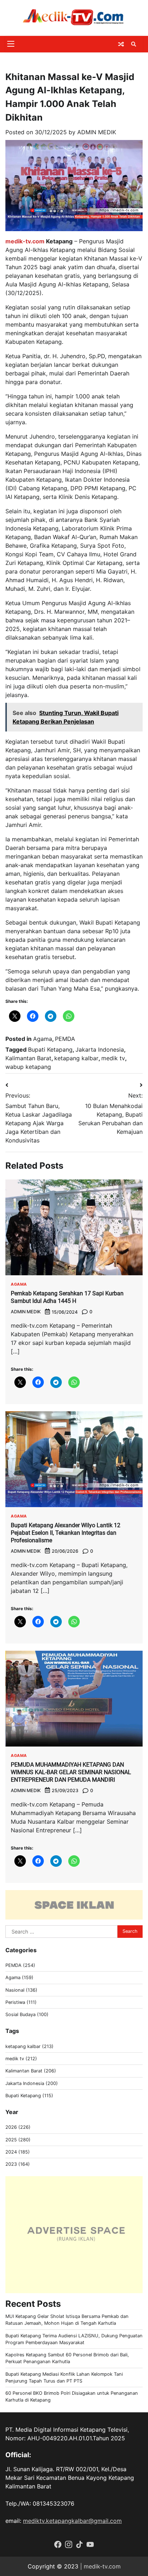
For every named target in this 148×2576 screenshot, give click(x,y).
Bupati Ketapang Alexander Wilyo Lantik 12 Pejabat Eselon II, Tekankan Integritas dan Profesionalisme (66, 1533)
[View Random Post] (121, 44)
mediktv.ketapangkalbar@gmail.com (72, 2521)
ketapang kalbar (76, 1058)
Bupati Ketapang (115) (29, 2096)
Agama (43, 1039)
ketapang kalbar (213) (29, 2046)
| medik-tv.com (100, 2566)
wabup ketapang (28, 1067)
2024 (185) (18, 2152)
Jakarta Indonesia (100, 1049)
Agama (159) (19, 1977)
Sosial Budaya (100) (27, 2014)
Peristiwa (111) (21, 2002)
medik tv (113, 1058)
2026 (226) (18, 2127)
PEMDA (65, 1039)
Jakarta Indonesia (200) (32, 2083)
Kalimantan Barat (28, 1058)
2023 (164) (18, 2164)
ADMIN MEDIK (97, 132)
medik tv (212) (21, 2059)
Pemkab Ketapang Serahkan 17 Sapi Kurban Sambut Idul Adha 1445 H (67, 1297)
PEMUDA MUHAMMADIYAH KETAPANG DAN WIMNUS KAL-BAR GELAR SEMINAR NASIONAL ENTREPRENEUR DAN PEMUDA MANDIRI (71, 1772)
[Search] (134, 44)
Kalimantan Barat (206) (31, 2071)
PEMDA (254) (20, 1965)
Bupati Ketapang (50, 1049)
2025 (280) (18, 2140)
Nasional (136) (21, 1990)
